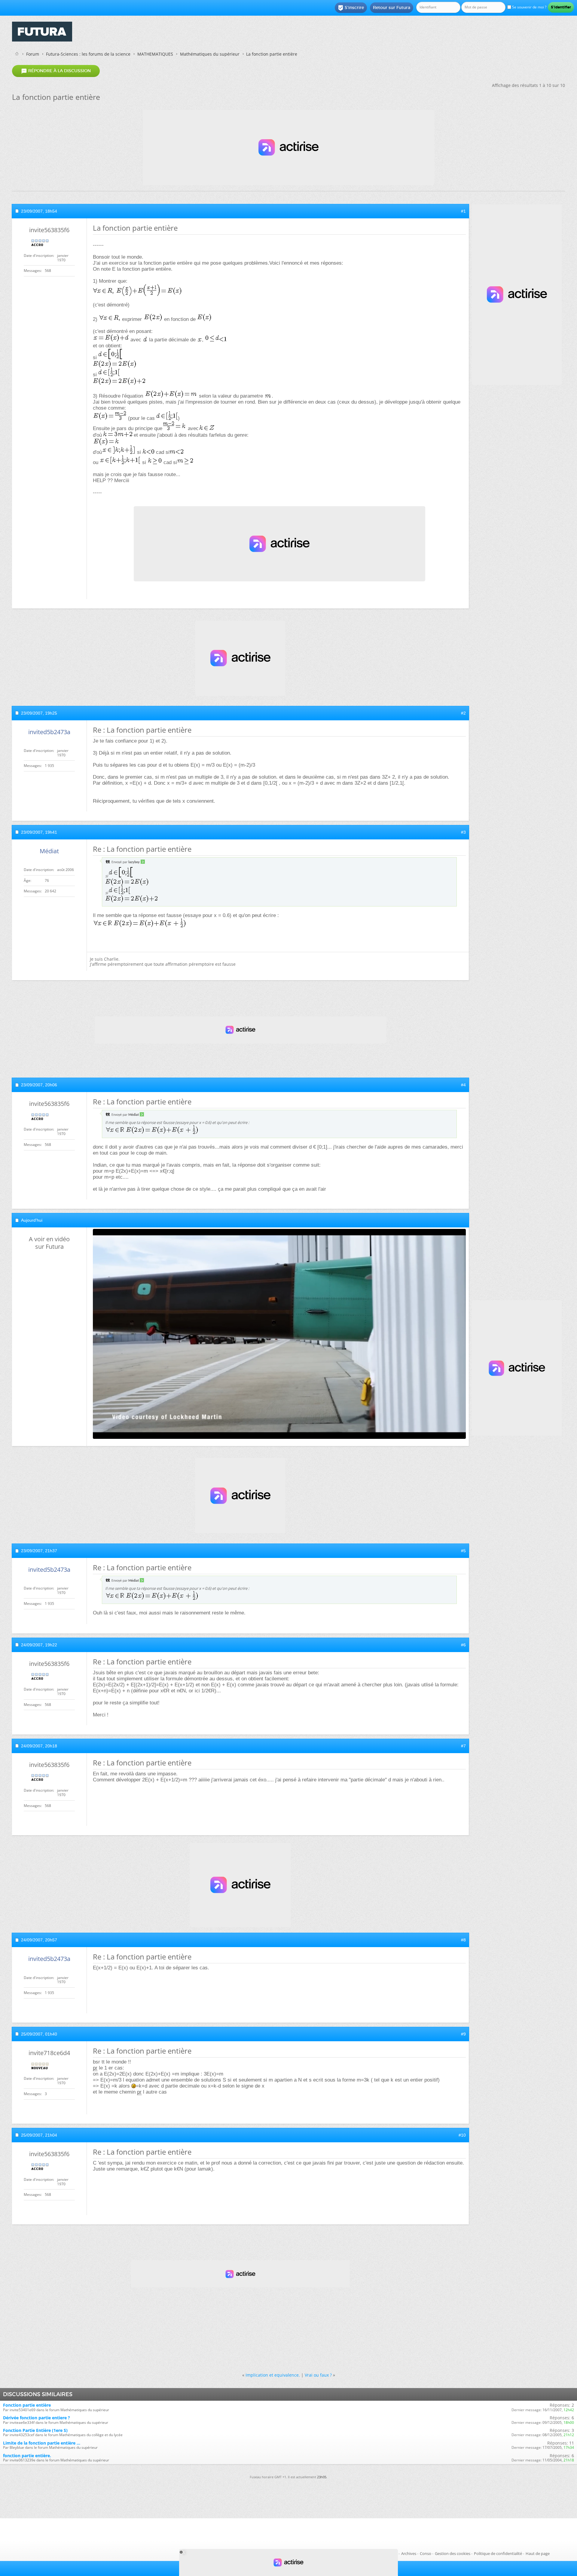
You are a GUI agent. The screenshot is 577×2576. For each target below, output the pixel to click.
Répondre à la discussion (56, 71)
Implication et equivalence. (273, 2375)
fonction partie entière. (27, 2456)
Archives (409, 2553)
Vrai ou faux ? (318, 2375)
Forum (33, 54)
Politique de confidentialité (498, 2553)
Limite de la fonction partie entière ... (42, 2443)
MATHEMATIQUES (155, 54)
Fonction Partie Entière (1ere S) (35, 2430)
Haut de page (538, 2553)
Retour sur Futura (392, 8)
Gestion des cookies (453, 2553)
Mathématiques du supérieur (210, 54)
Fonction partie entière (27, 2405)
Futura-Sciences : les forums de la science (88, 54)
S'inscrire (351, 8)
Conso (426, 2553)
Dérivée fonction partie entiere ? (37, 2418)
